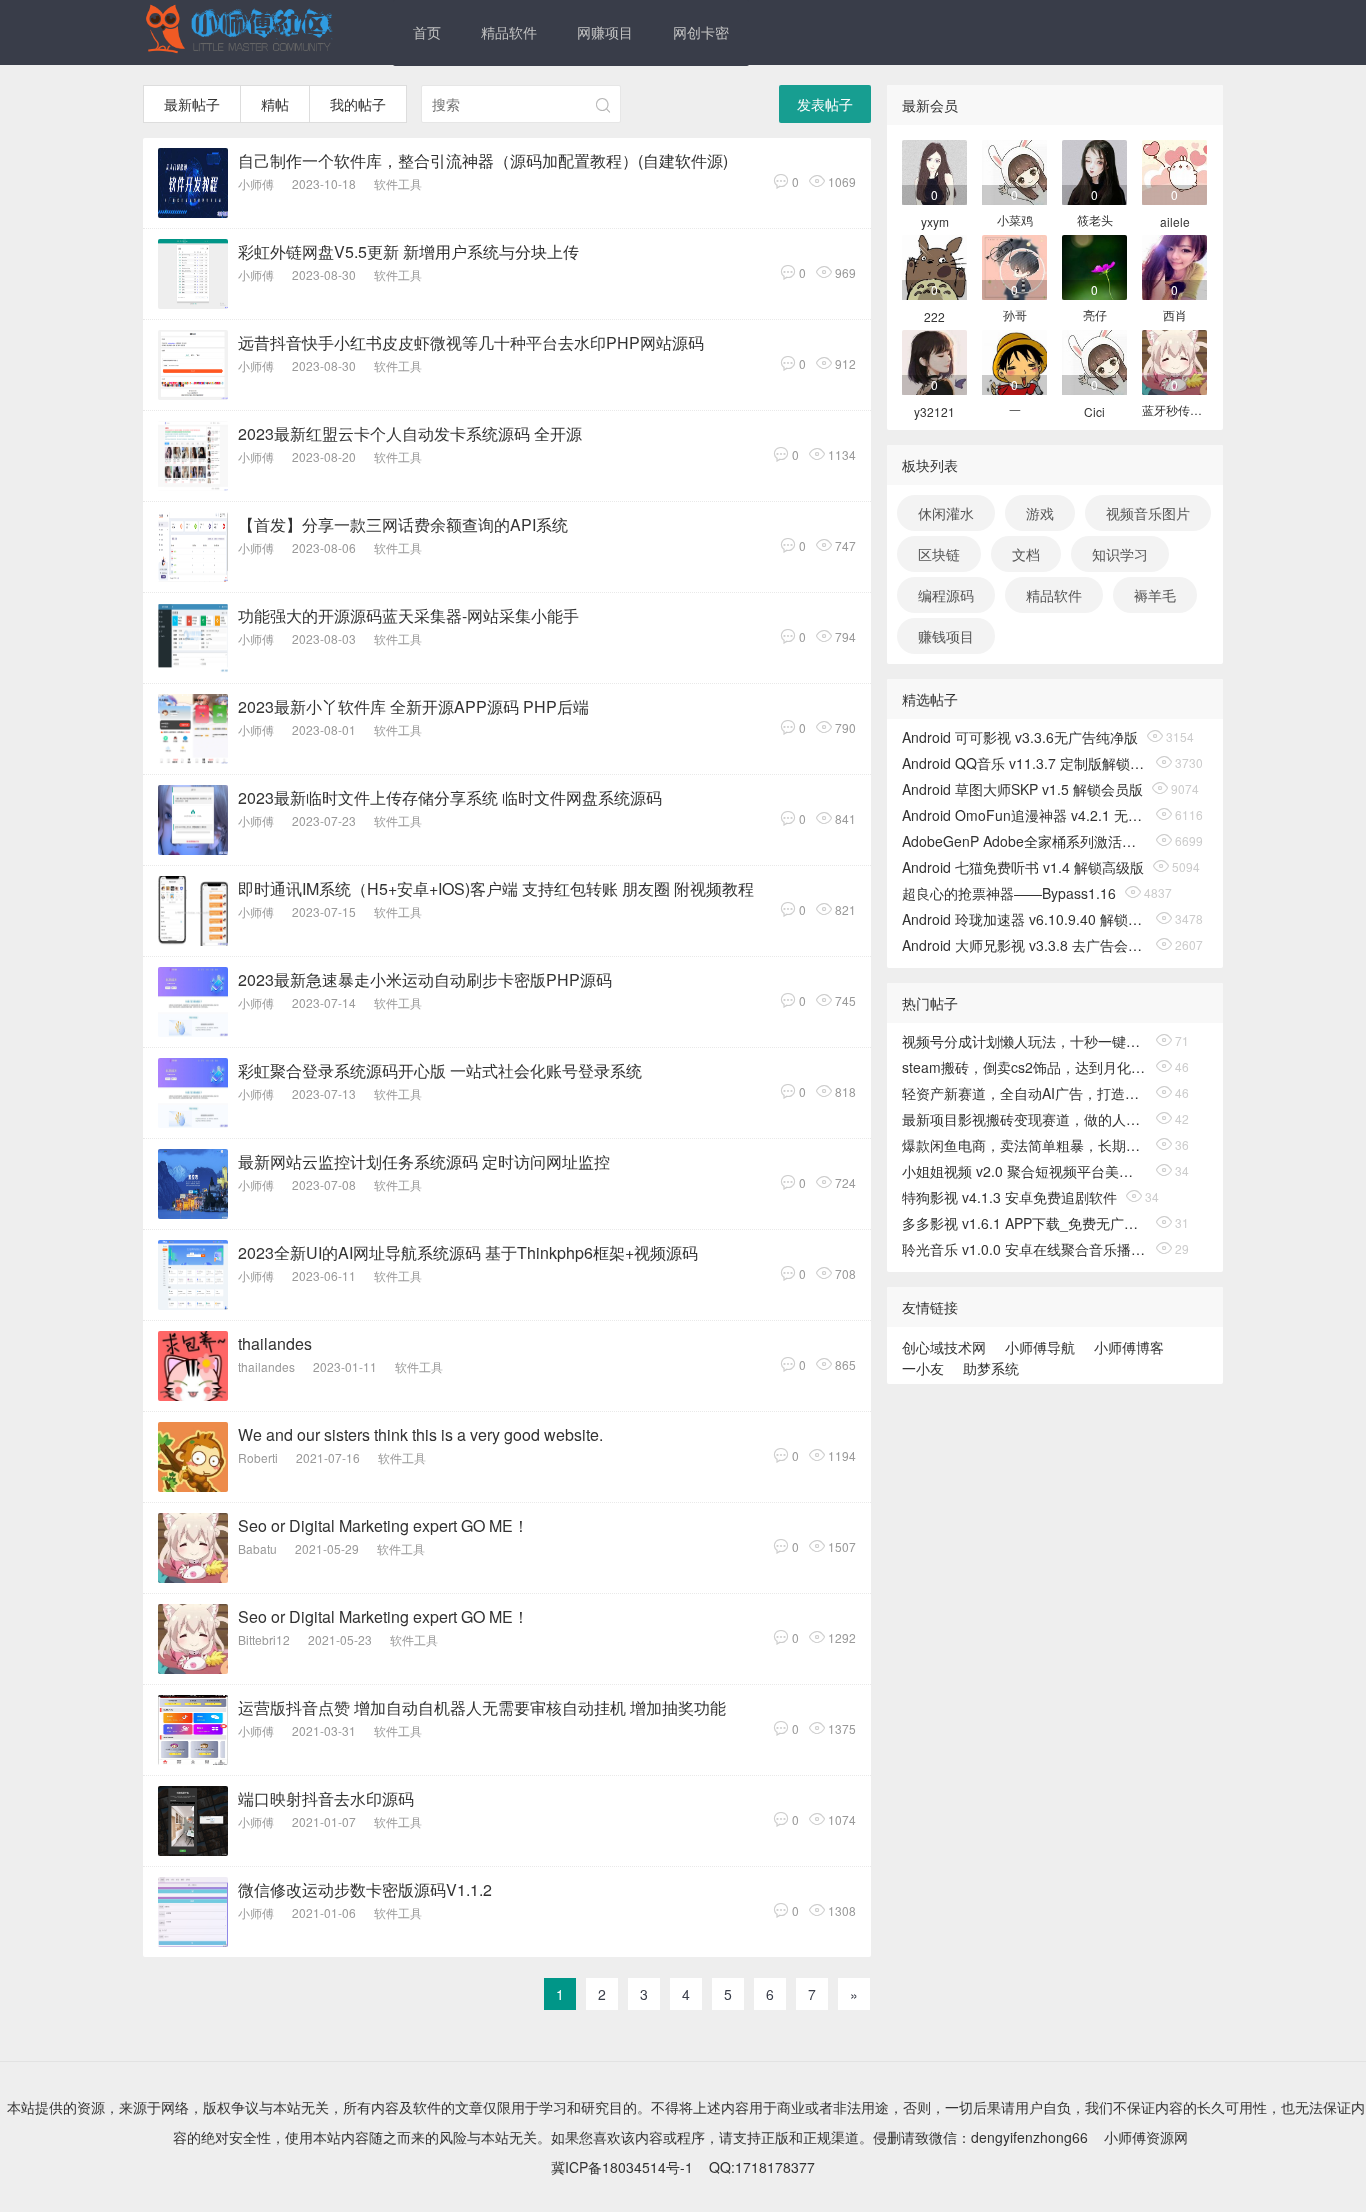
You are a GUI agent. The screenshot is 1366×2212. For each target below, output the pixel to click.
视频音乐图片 (1148, 513)
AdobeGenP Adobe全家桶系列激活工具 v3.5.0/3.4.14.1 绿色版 (1024, 841)
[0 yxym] (934, 170)
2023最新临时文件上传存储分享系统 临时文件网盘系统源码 (450, 797)
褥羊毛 (1155, 595)
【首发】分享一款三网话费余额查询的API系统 (403, 524)
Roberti (258, 1457)
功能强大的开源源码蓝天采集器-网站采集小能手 (408, 615)
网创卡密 (701, 32)
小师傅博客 (1129, 1347)
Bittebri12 (264, 1639)
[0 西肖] (1174, 265)
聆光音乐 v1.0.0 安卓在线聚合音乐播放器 (1024, 1249)
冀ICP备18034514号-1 (622, 2167)
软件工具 (398, 183)
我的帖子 (358, 104)
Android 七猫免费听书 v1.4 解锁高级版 (1023, 867)
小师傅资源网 (1146, 2137)
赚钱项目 (946, 636)
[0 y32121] (934, 360)
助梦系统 (991, 1368)
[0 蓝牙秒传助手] (1174, 360)
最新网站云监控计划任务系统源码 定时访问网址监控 (424, 1161)
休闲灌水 (946, 513)
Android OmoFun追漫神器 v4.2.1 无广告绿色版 (1024, 815)
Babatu (257, 1548)
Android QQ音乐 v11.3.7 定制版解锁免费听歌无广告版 (1024, 763)
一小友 (923, 1368)
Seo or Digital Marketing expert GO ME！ (383, 1525)
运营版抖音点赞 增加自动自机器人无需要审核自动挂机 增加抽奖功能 (482, 1707)
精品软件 (509, 32)
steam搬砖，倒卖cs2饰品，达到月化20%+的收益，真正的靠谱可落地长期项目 (1024, 1067)
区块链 (939, 554)
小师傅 (256, 183)
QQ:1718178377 (762, 2167)
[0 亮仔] (1094, 265)
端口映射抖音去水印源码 (326, 1798)
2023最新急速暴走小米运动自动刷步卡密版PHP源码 (425, 979)
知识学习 (1120, 554)
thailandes (275, 1343)
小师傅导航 (1040, 1347)
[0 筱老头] (1094, 170)
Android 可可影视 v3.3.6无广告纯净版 (1020, 737)
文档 (1026, 554)
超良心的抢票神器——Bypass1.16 (1009, 893)
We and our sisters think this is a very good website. (420, 1434)
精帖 (275, 104)
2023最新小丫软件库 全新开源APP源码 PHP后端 (413, 706)
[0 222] (934, 265)
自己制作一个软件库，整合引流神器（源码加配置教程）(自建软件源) (483, 160)
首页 (427, 32)
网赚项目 (605, 32)
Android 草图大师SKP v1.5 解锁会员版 (1022, 789)
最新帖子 (192, 104)
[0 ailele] (1174, 170)
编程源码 (946, 595)
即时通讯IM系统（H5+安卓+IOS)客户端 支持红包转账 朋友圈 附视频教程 (496, 888)
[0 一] (1014, 360)
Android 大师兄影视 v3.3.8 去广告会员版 (1024, 945)
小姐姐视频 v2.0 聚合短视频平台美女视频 (1024, 1171)
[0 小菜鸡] (1014, 170)
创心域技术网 (944, 1347)
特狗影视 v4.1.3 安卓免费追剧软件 (1009, 1197)
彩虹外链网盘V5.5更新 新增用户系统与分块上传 (408, 251)
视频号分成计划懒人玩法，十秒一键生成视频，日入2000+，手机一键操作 (1024, 1041)
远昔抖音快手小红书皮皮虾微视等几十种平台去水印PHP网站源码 (471, 342)
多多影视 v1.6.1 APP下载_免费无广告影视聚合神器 (1024, 1223)
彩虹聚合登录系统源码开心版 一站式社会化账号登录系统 (440, 1070)
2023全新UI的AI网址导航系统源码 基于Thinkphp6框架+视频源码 (468, 1252)
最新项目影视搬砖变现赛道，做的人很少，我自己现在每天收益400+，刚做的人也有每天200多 (1024, 1119)
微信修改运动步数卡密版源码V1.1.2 (365, 1889)
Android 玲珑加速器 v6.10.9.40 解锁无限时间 (1024, 919)
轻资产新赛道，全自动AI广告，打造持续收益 (1024, 1093)
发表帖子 (825, 104)
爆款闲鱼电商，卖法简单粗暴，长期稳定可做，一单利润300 (1024, 1145)
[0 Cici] (1094, 360)
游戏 (1040, 513)
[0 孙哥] (1014, 265)
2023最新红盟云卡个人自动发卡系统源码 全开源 (410, 433)
